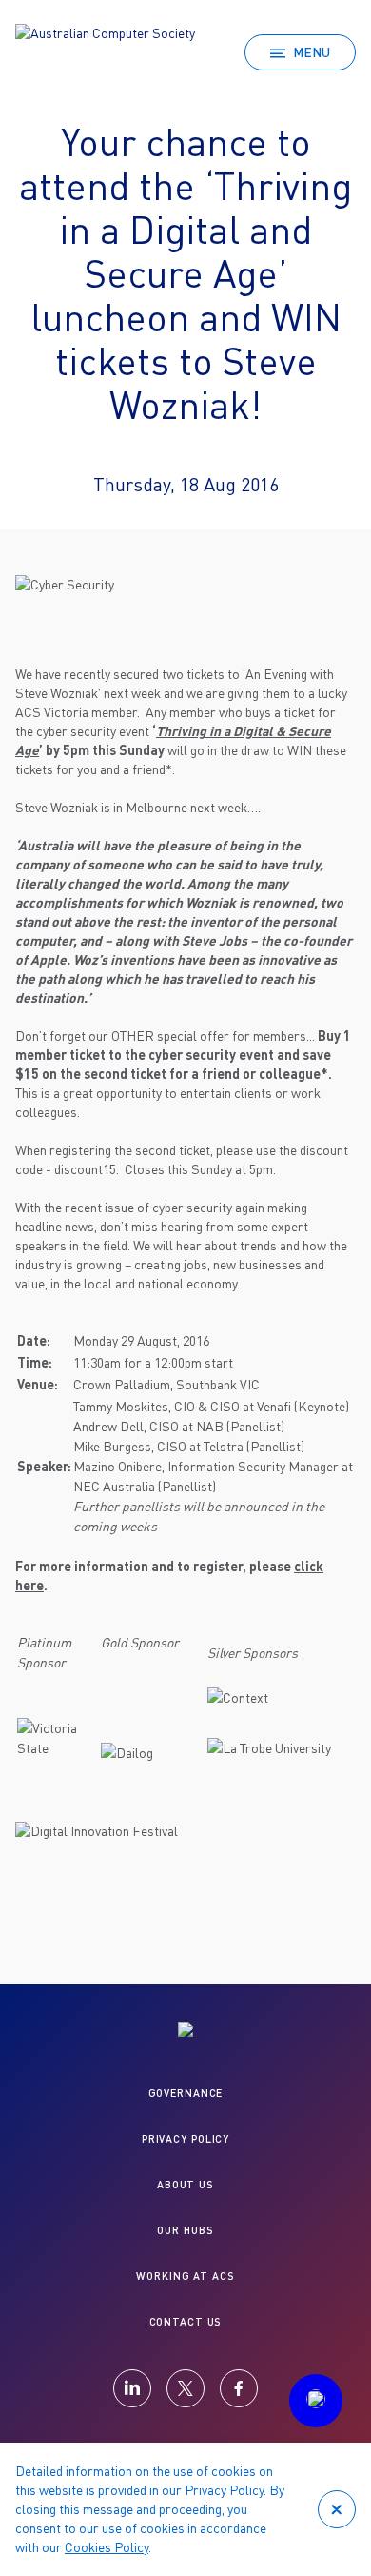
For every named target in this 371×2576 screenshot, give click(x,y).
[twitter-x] (185, 2388)
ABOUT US (185, 2184)
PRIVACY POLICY (185, 2138)
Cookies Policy (107, 2547)
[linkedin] (132, 2388)
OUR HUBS (185, 2230)
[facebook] (239, 2388)
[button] (316, 2401)
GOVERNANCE (186, 2093)
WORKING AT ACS (185, 2276)
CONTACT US (186, 2321)
